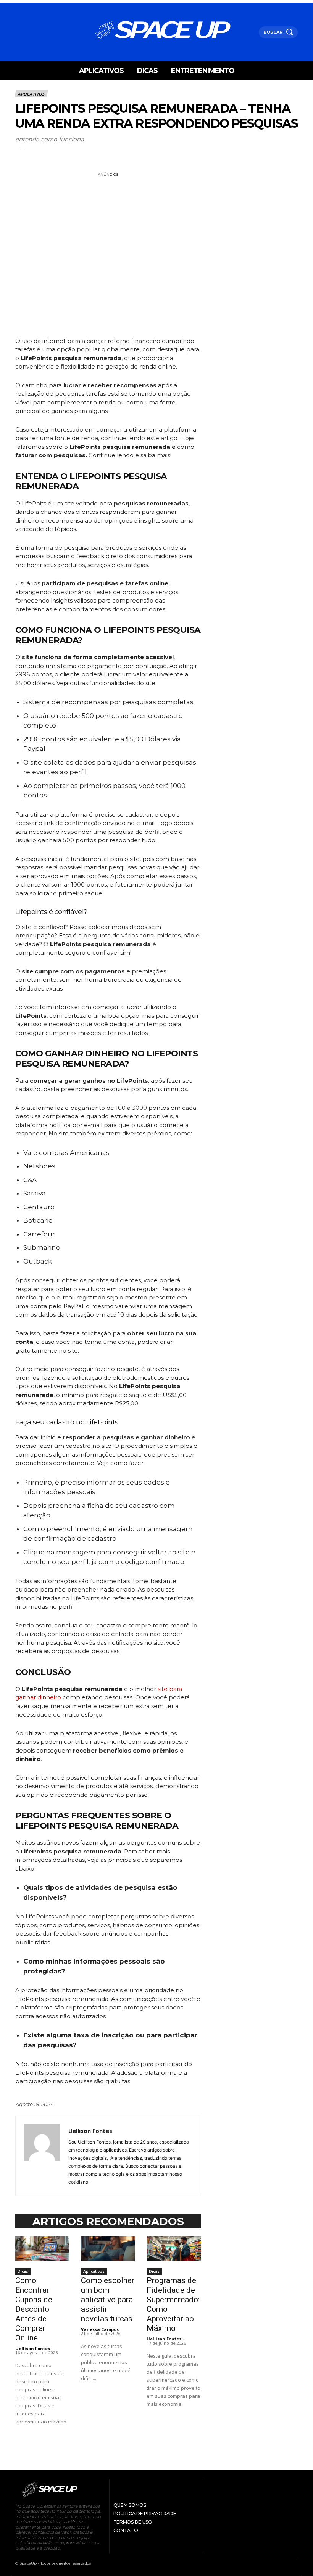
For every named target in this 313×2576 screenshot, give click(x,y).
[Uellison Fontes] (42, 2156)
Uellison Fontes (90, 2131)
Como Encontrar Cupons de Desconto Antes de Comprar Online (34, 2309)
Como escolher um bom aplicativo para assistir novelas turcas (108, 2300)
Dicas (23, 2271)
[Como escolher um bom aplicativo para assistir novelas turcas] (108, 2248)
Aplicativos (31, 94)
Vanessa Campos (100, 2329)
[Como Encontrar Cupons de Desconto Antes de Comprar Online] (42, 2248)
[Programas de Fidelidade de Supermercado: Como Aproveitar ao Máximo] (174, 2248)
